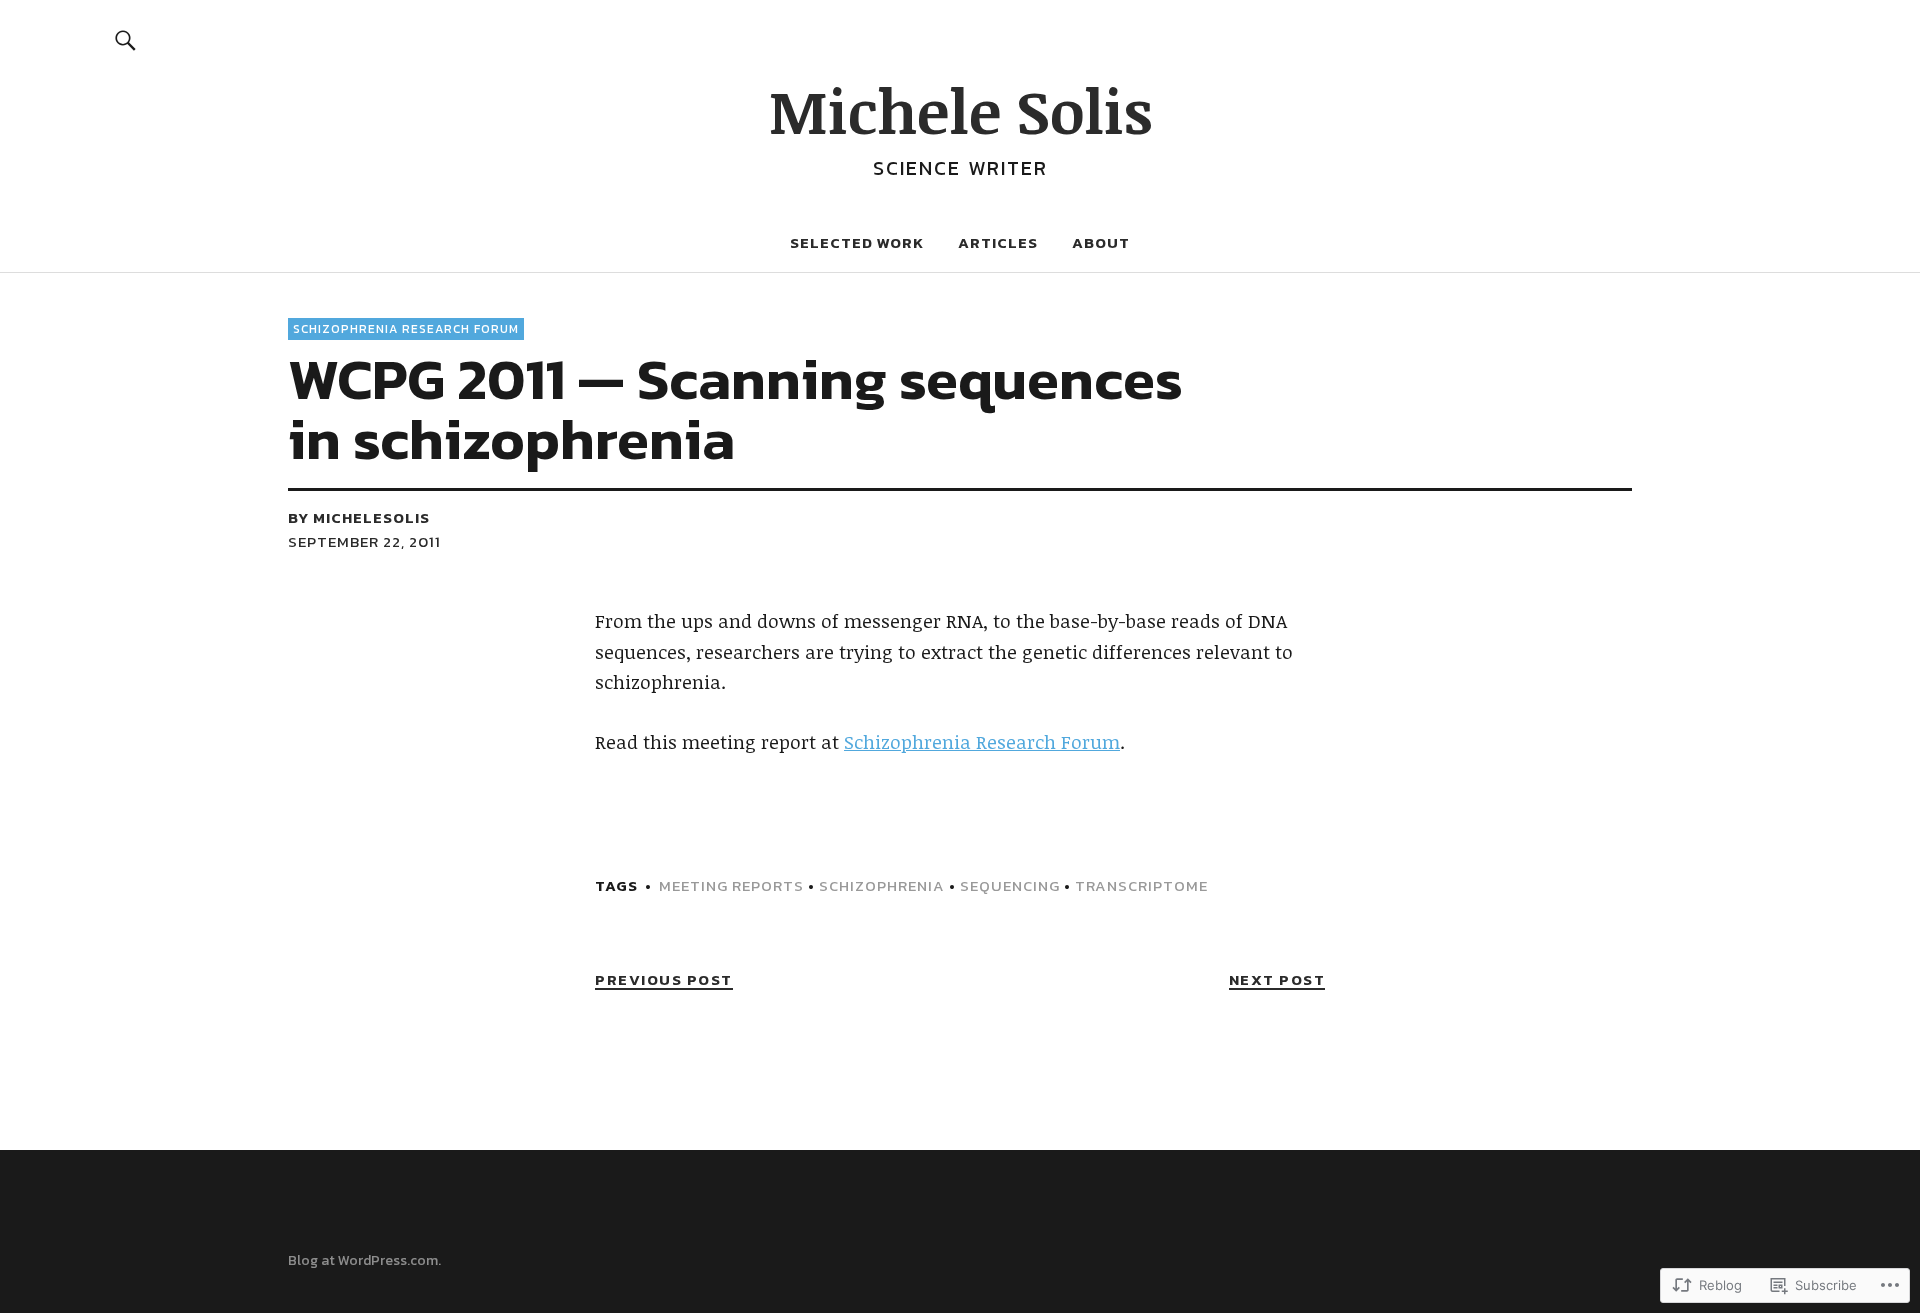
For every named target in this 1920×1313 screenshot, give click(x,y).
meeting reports (731, 885)
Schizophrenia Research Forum (406, 329)
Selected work (857, 242)
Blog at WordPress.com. (364, 1260)
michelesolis (371, 517)
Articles (998, 242)
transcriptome (1141, 885)
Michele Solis (960, 110)
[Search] (126, 39)
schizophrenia (882, 885)
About (1101, 242)
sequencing (1010, 885)
